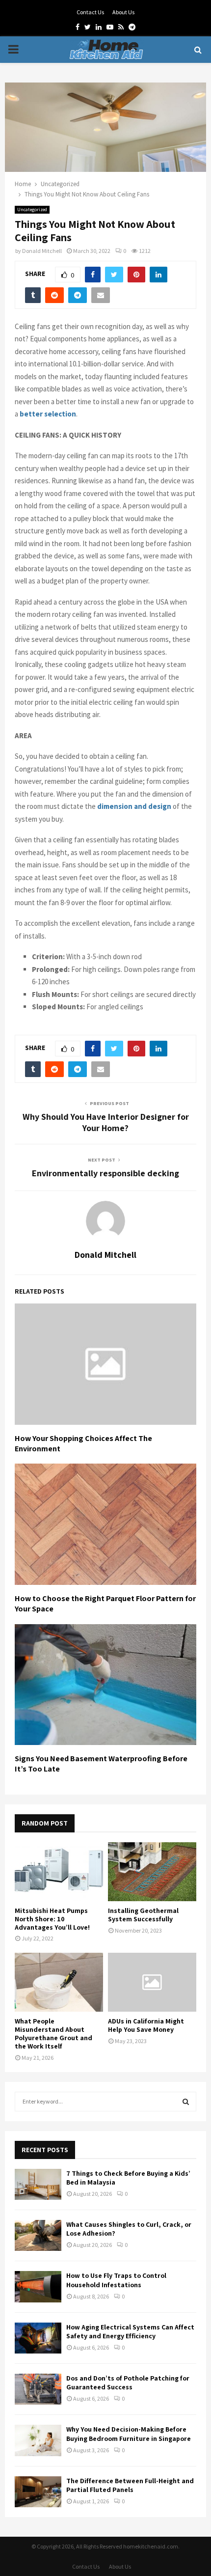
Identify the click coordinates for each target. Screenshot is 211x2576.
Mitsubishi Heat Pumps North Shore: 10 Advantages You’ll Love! (52, 1919)
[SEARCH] (186, 2102)
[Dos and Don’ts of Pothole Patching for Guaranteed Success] (38, 2389)
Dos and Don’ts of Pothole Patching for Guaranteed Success (128, 2382)
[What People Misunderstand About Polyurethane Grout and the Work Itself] (59, 1982)
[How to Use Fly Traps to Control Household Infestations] (38, 2286)
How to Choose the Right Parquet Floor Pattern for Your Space (105, 1604)
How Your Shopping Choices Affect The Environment (83, 1443)
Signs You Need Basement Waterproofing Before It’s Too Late (101, 1764)
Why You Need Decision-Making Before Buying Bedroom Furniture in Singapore (129, 2434)
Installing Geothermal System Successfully (143, 1915)
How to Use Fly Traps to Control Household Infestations (116, 2280)
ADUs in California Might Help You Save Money (146, 2025)
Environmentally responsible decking (105, 1173)
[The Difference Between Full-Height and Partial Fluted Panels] (38, 2492)
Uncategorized (32, 209)
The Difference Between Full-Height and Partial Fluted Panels (130, 2485)
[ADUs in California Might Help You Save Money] (152, 1982)
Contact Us (90, 12)
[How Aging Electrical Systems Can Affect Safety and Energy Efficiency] (38, 2338)
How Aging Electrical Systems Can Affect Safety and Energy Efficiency (130, 2331)
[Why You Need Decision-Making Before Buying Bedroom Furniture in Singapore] (38, 2440)
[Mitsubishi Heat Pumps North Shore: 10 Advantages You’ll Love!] (59, 1872)
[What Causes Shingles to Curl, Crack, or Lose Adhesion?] (38, 2235)
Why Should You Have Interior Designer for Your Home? (106, 1122)
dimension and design (134, 806)
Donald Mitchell (42, 251)
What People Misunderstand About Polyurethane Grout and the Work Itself (53, 2033)
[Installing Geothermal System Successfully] (152, 1872)
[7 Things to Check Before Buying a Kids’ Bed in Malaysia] (38, 2184)
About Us (123, 12)
